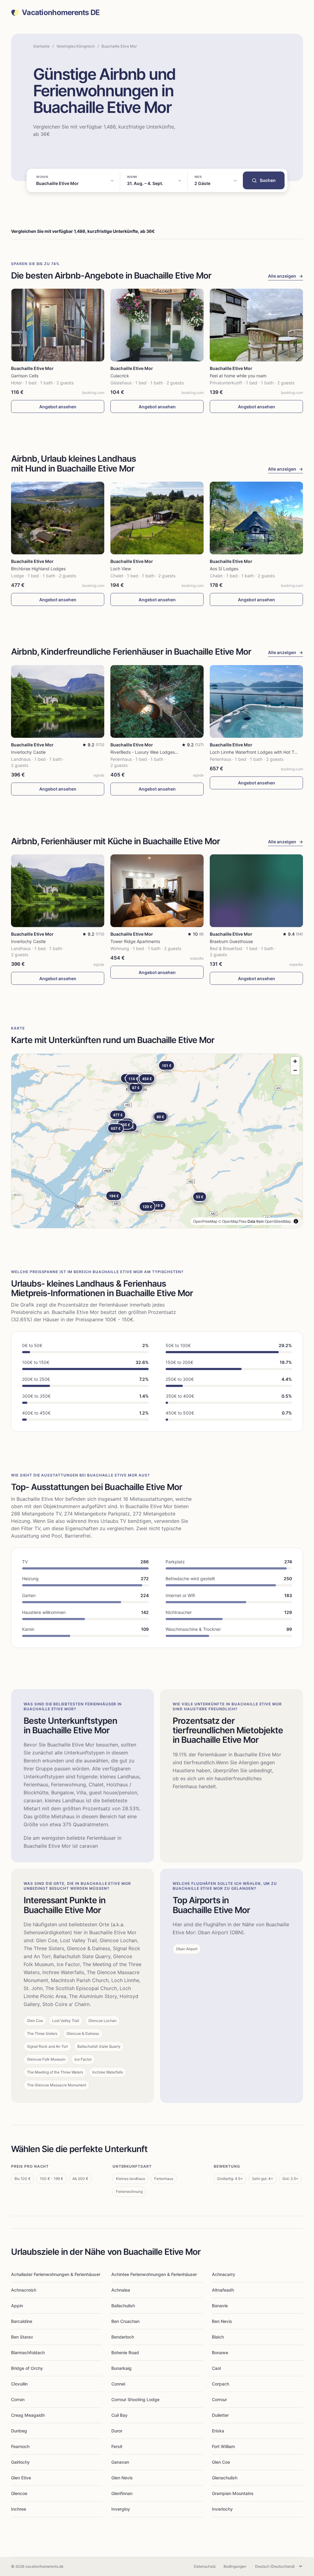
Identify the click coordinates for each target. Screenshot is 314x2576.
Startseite (41, 46)
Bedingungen (235, 2566)
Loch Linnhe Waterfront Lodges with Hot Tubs (256, 752)
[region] (157, 1141)
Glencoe (19, 2493)
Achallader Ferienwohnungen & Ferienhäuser (56, 2274)
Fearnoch (20, 2446)
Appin (17, 2306)
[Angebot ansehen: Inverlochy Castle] (58, 701)
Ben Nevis (222, 2321)
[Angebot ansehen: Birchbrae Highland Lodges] (58, 518)
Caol (216, 2368)
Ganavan (120, 2462)
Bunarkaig (121, 2368)
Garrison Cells (25, 376)
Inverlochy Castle (28, 752)
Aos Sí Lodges (224, 569)
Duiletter (220, 2415)
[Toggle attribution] (296, 1221)
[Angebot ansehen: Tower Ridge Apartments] (157, 891)
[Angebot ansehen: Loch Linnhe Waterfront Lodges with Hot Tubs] (256, 701)
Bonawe (220, 2353)
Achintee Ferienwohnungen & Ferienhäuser (154, 2274)
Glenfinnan (122, 2493)
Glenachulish (225, 2478)
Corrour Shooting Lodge (135, 2399)
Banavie (220, 2306)
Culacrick (120, 376)
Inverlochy (222, 2509)
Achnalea (121, 2290)
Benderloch (123, 2337)
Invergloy (121, 2509)
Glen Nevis (122, 2478)
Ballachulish (123, 2306)
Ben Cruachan (125, 2321)
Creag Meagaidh (28, 2415)
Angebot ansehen (58, 407)
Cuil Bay (119, 2415)
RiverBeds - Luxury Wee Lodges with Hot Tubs (157, 752)
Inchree (19, 2509)
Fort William (223, 2446)
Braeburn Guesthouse (231, 941)
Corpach (220, 2384)
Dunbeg (19, 2431)
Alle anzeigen (285, 276)
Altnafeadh (223, 2290)
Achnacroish (24, 2290)
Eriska (218, 2431)
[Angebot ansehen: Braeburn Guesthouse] (256, 891)
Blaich (218, 2337)
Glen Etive (21, 2478)
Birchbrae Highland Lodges (38, 569)
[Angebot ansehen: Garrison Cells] (58, 325)
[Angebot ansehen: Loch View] (157, 518)
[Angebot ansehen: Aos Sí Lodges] (256, 518)
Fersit (117, 2446)
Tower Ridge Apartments (135, 941)
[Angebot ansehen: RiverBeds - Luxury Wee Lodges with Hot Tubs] (157, 701)
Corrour (219, 2399)
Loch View (121, 569)
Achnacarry (224, 2274)
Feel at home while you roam (238, 376)
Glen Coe (221, 2462)
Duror (117, 2431)
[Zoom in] (295, 1061)
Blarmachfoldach (28, 2353)
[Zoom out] (295, 1070)
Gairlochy (20, 2462)
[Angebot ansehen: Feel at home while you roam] (256, 325)
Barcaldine (22, 2321)
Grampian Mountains (233, 2493)
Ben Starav (22, 2337)
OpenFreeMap (205, 1221)
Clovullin (19, 2384)
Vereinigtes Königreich (76, 46)
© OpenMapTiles (232, 1221)
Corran (18, 2399)
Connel (118, 2384)
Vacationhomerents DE (61, 13)
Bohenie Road (125, 2353)
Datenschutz (205, 2566)
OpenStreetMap (278, 1221)
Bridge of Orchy (27, 2368)
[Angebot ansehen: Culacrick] (157, 325)
